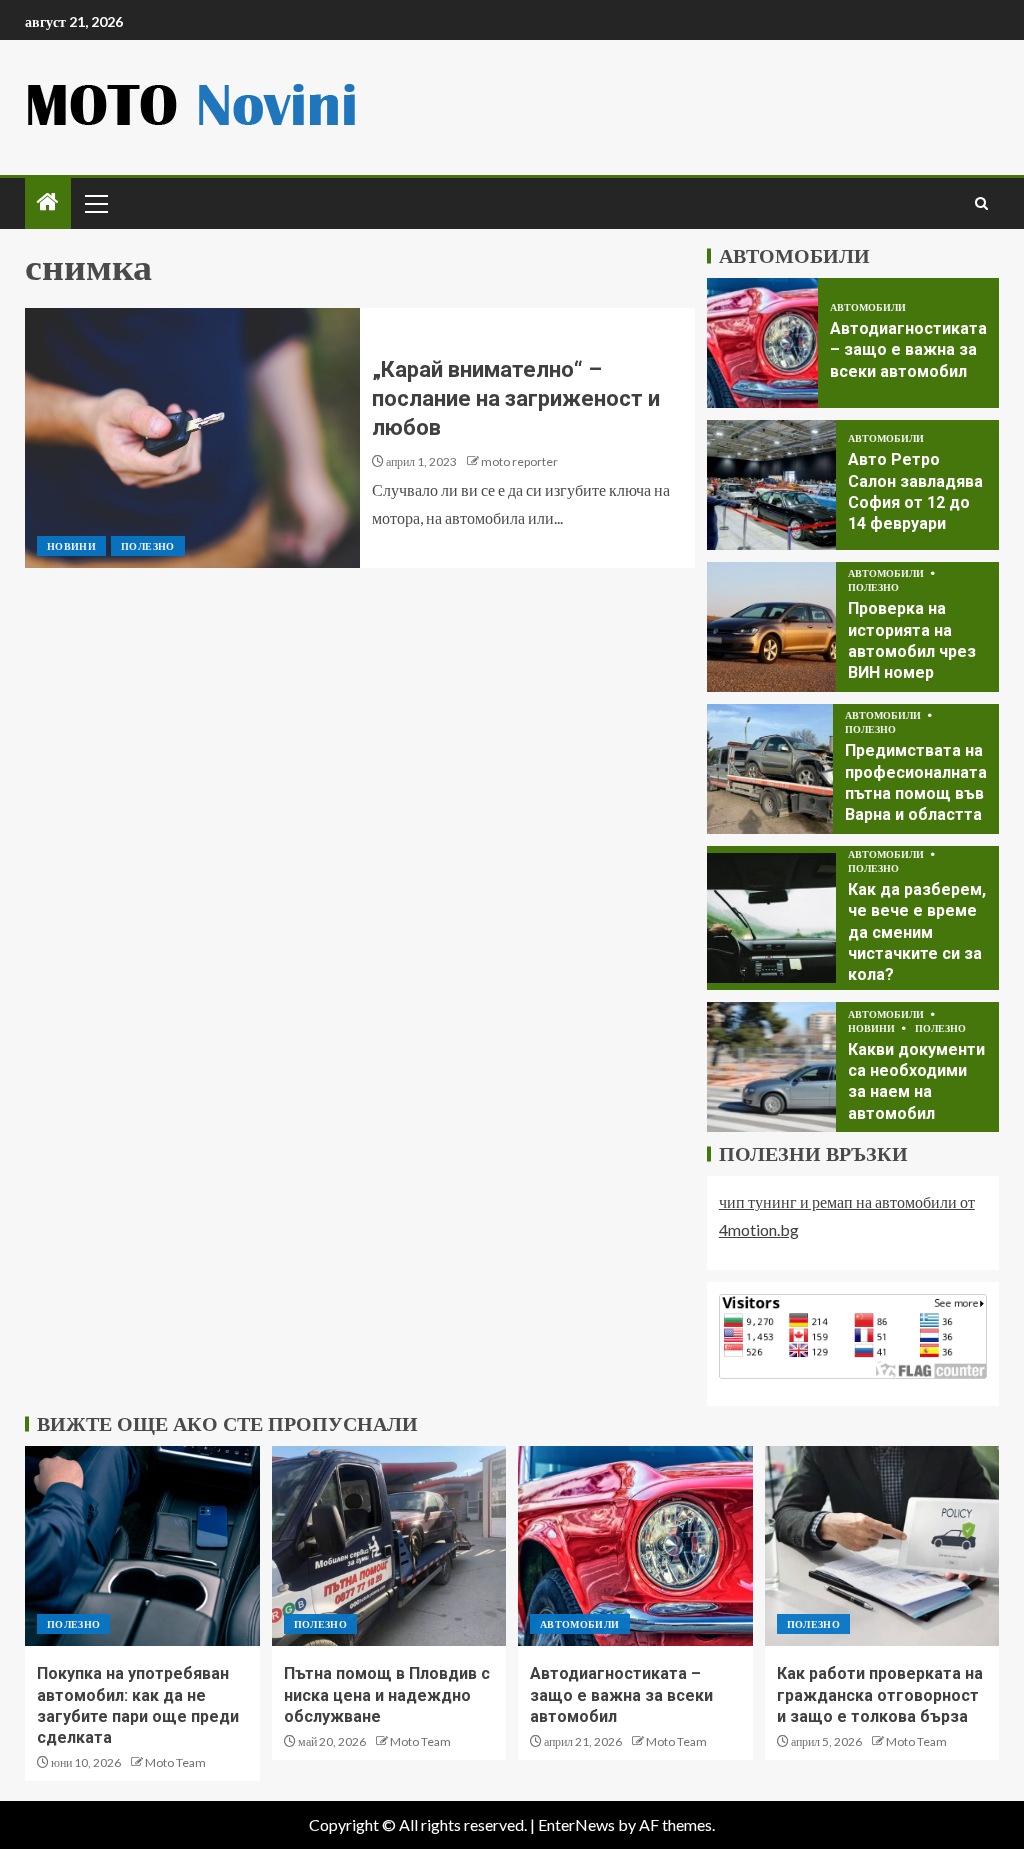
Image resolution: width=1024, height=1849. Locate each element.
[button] (95, 203)
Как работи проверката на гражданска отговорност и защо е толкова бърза (880, 1695)
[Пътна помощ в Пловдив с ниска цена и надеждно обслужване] (389, 1546)
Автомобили (868, 307)
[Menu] (95, 203)
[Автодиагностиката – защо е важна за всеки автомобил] (762, 343)
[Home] (48, 202)
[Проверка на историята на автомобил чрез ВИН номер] (771, 627)
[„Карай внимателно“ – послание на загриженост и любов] (192, 438)
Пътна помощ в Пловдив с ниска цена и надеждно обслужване (387, 1695)
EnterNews (576, 1824)
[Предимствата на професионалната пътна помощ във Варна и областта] (770, 769)
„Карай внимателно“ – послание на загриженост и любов (516, 399)
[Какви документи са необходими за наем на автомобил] (771, 1067)
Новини (71, 546)
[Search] (981, 203)
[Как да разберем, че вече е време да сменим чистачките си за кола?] (771, 918)
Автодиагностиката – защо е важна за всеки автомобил (908, 350)
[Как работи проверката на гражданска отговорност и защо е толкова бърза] (882, 1546)
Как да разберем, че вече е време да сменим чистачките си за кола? (917, 932)
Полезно (147, 546)
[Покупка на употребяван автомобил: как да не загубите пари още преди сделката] (142, 1546)
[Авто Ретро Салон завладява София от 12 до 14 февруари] (771, 485)
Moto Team (175, 1762)
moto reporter (519, 461)
